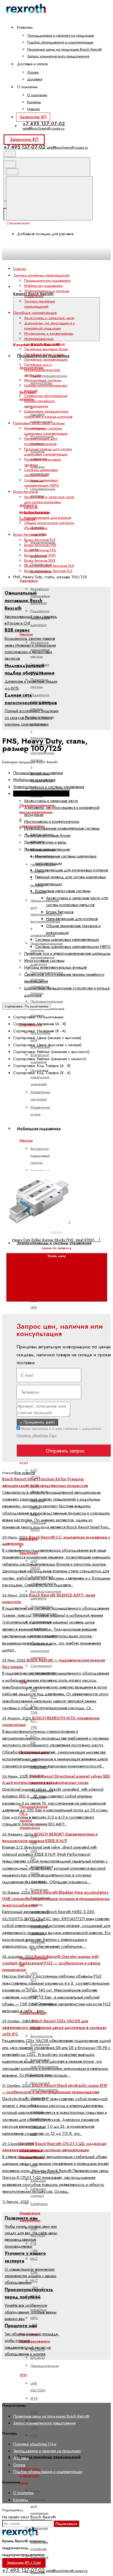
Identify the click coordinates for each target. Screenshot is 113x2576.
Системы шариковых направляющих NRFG (42, 483)
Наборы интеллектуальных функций (56, 967)
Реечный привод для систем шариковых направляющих (48, 452)
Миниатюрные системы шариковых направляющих (46, 431)
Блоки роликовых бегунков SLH (49, 566)
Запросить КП (33, 117)
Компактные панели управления (40, 1905)
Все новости (25, 1473)
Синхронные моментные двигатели (41, 1650)
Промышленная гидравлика (47, 280)
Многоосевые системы (43, 380)
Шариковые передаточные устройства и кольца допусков (48, 414)
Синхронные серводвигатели (43, 1669)
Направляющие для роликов (48, 518)
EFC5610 (38, 2357)
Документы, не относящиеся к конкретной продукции (50, 326)
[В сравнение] (47, 1122)
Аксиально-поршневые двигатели (40, 596)
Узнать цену (57, 1256)
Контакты (34, 102)
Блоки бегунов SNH (40, 555)
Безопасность (42, 2036)
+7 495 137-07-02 (44, 123)
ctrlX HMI (34, 1304)
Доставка (35, 79)
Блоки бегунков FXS (40, 550)
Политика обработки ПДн (36, 1435)
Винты (35, 2491)
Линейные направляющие (46, 359)
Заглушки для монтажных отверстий (39, 2509)
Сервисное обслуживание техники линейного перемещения (46, 401)
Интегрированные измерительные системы (45, 341)
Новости (33, 109)
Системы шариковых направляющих (41, 472)
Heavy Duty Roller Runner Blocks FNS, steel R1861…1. (57, 1240)
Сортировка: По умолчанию (26, 1006)
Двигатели (29, 581)
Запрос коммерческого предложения (58, 56)
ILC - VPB (34, 1724)
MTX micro (35, 2439)
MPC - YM (34, 2321)
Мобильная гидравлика (43, 286)
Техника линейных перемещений (49, 2457)
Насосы (26, 634)
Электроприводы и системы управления (54, 1243)
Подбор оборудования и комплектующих (60, 42)
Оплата (33, 72)
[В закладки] (47, 1165)
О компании (37, 95)
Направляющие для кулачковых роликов (41, 441)
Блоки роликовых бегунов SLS (48, 571)
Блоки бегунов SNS (40, 560)
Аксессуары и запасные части (30, 2476)
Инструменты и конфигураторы (49, 333)
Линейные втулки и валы (44, 354)
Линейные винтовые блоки (46, 349)
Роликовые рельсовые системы (63, 891)
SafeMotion (39, 2204)
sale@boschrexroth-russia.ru (43, 128)
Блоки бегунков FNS (40, 545)
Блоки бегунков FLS (40, 540)
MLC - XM (34, 2284)
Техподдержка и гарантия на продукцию (61, 35)
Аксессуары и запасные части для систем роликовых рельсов (49, 502)
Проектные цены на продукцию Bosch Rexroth (65, 49)
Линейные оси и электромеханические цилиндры (42, 370)
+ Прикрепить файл (37, 1422)
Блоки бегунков (36, 512)
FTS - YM (34, 2247)
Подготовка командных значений (40, 1077)
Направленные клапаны (43, 492)
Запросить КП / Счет (24, 2563)
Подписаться (66, 2524)
